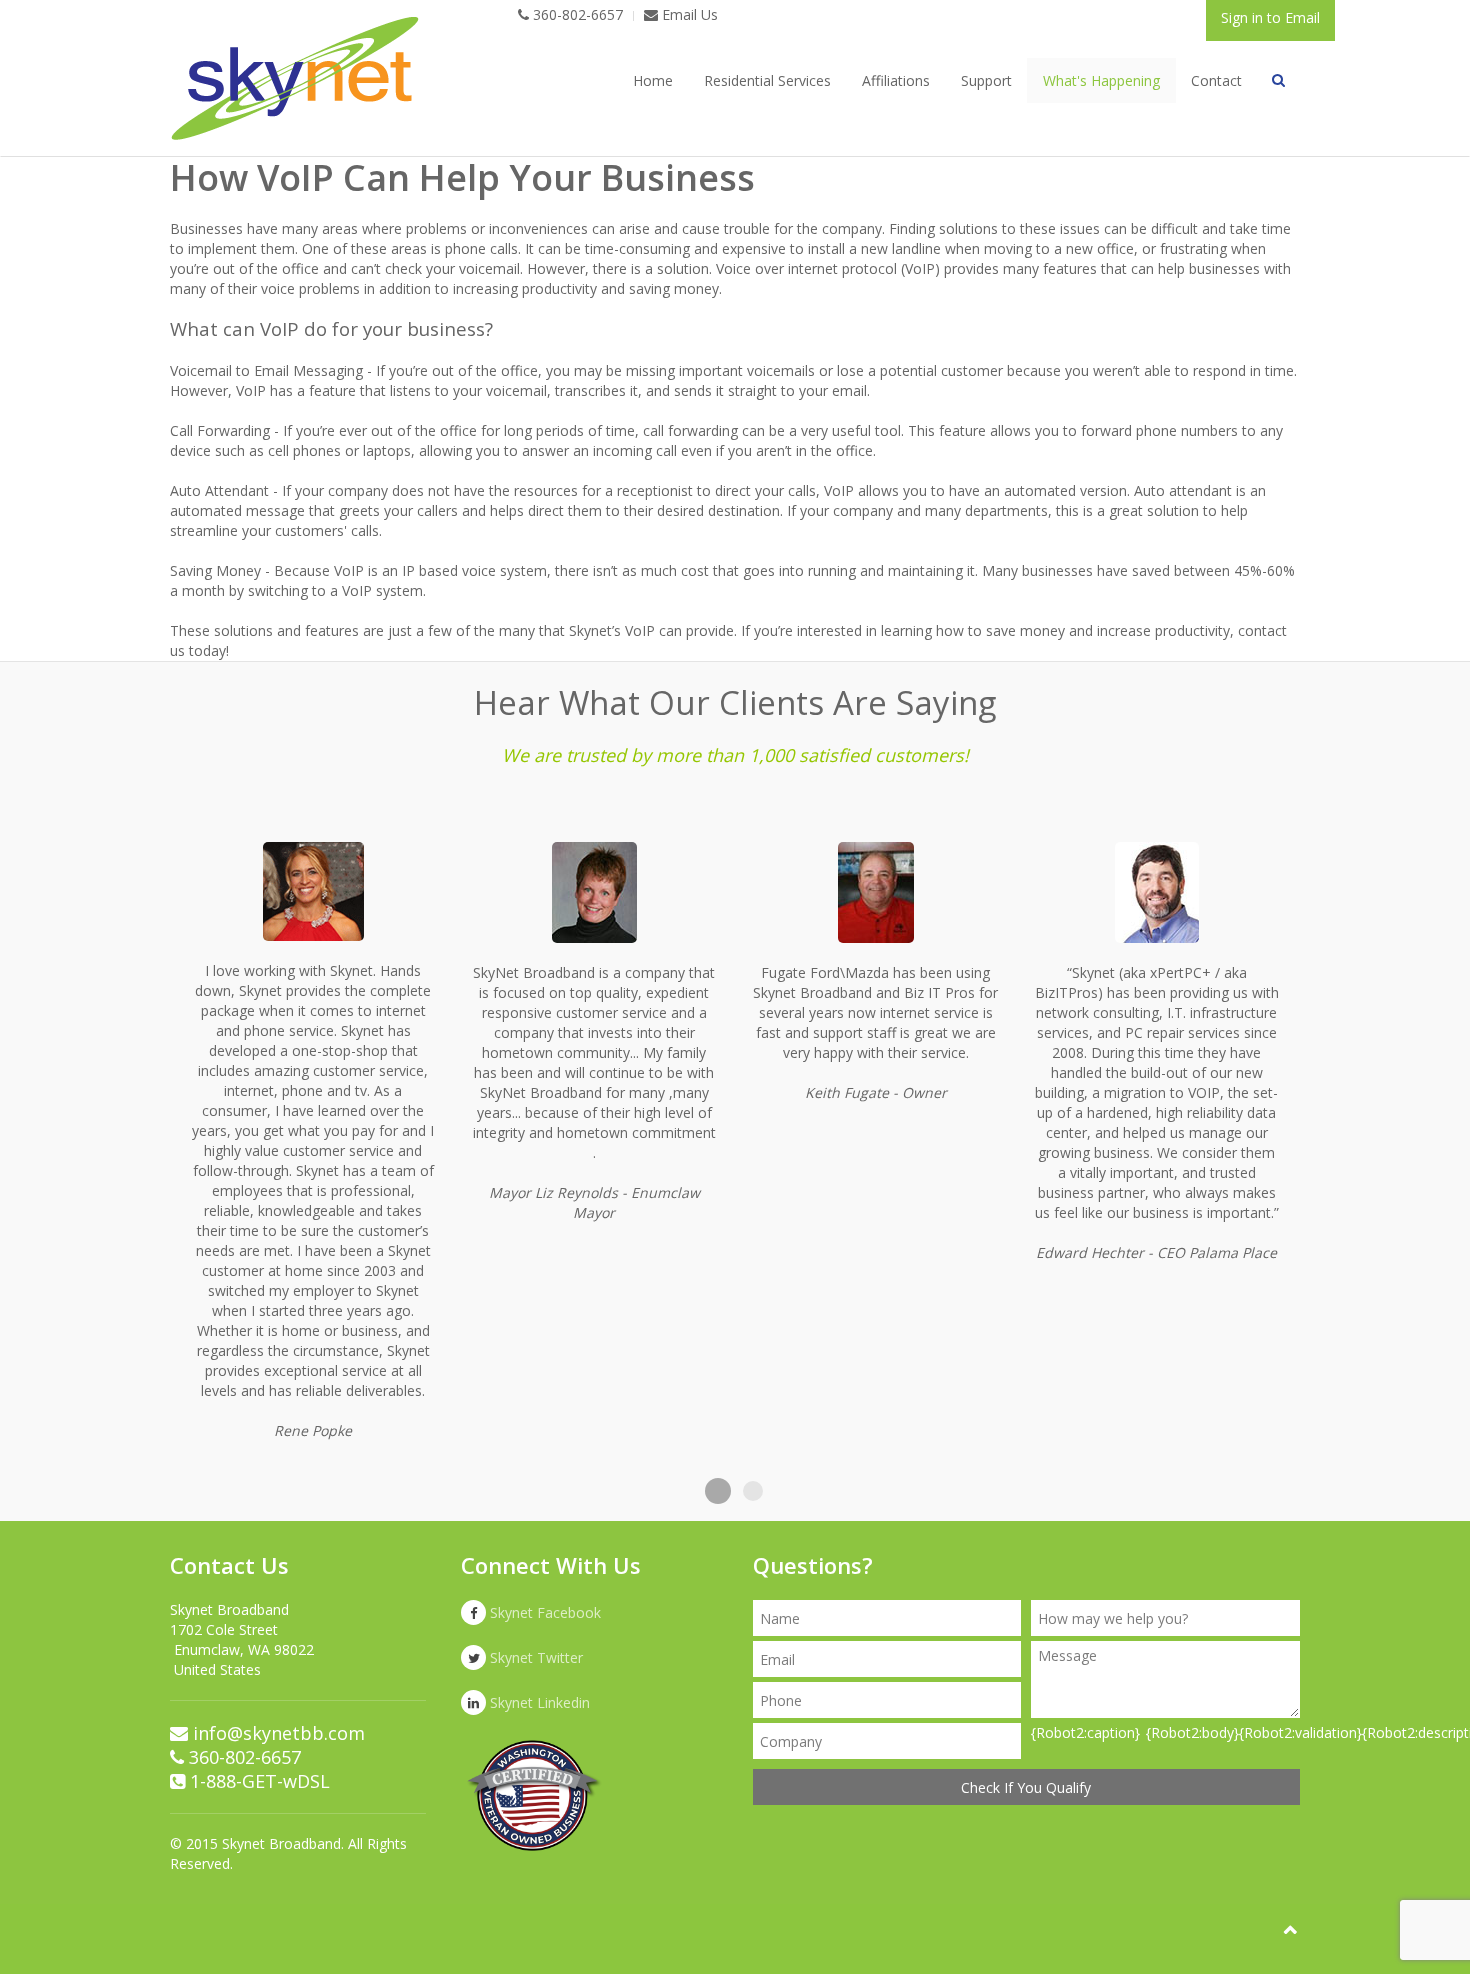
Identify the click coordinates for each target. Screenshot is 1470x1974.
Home (653, 80)
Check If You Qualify (1026, 1787)
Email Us (688, 14)
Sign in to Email (1270, 17)
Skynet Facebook (543, 1612)
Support (986, 80)
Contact (1216, 80)
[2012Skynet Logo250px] (295, 78)
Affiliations (896, 80)
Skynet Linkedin (538, 1702)
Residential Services (767, 80)
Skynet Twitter (534, 1657)
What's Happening (1101, 80)
